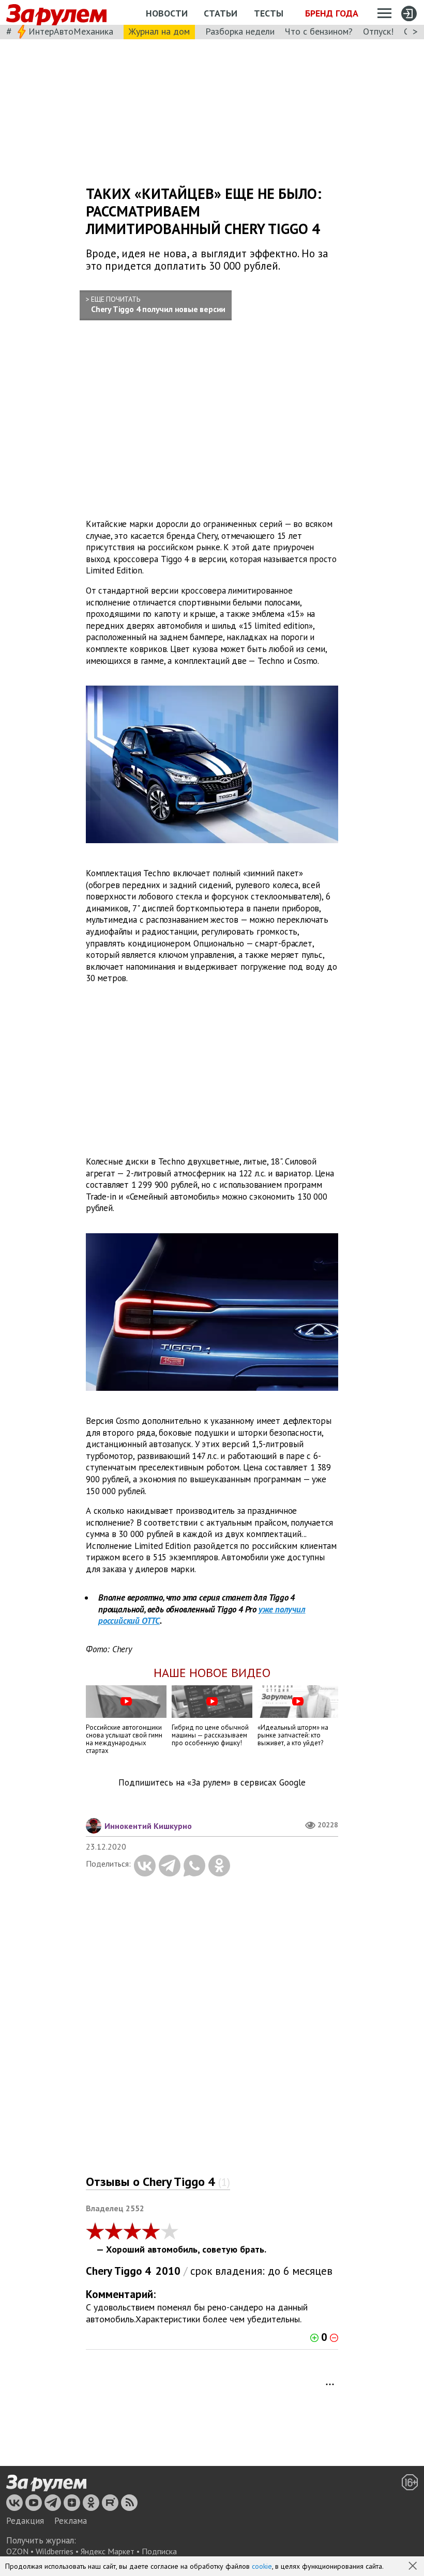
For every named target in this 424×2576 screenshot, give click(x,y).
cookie (262, 2566)
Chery (99, 2271)
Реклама (71, 2521)
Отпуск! (378, 31)
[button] (414, 2567)
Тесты (269, 13)
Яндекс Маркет (108, 2551)
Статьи (221, 13)
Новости (167, 13)
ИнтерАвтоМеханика (71, 31)
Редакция (25, 2521)
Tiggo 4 (133, 2271)
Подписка (159, 2551)
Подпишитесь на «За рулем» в (212, 1783)
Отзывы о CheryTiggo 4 (158, 2182)
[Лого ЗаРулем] (56, 13)
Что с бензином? (319, 31)
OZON (17, 2551)
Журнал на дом (159, 31)
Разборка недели (240, 31)
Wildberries (55, 2551)
